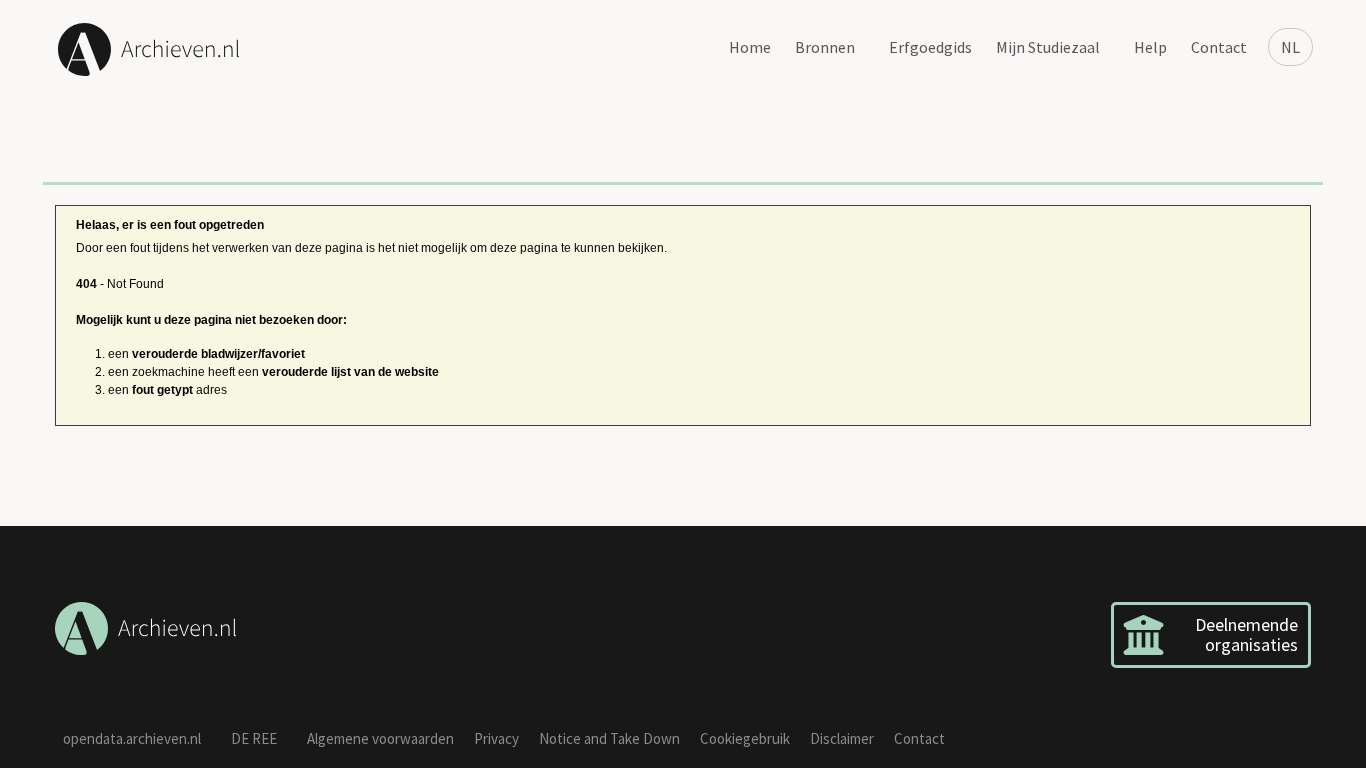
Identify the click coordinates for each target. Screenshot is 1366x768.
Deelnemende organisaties (1246, 634)
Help (1150, 47)
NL (1290, 47)
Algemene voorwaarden (380, 738)
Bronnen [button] (825, 47)
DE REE (254, 738)
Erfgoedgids (930, 47)
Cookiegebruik (745, 738)
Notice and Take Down (609, 738)
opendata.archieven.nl (132, 738)
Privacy (496, 738)
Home (750, 47)
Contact (1219, 47)
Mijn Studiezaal (1048, 47)
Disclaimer (842, 738)
